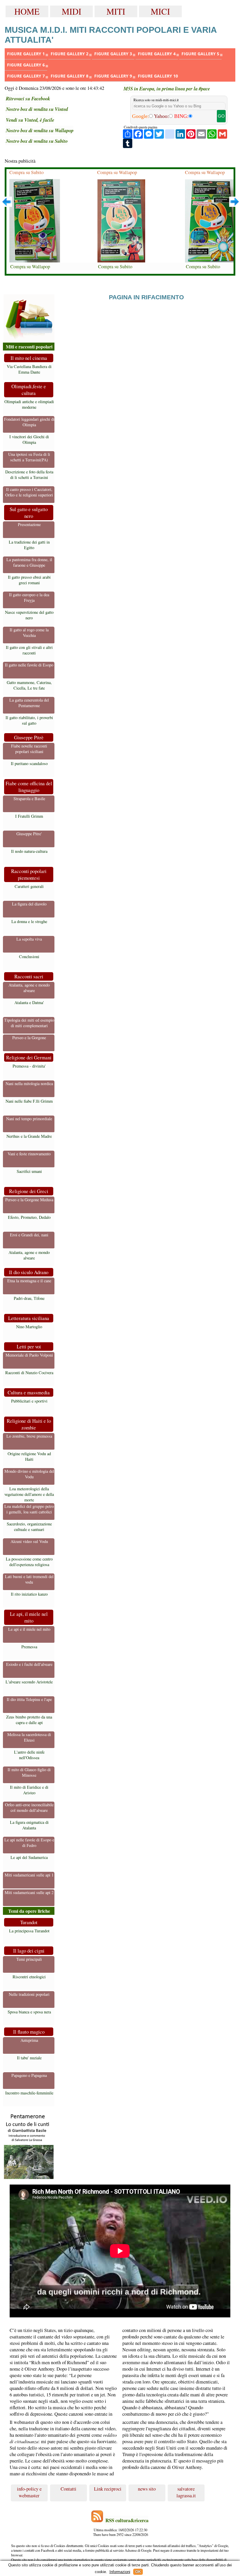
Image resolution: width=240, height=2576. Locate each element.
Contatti (68, 2489)
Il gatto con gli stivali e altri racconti (29, 650)
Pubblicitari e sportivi (29, 1401)
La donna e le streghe (29, 921)
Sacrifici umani (29, 1171)
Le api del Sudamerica (29, 1857)
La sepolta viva (29, 939)
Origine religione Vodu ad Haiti (29, 1456)
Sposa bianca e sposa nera (29, 2012)
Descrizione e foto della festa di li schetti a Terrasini (29, 475)
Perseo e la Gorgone (29, 1038)
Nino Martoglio (29, 1327)
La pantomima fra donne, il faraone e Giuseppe (29, 562)
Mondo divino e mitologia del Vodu (29, 1474)
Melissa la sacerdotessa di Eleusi (29, 1737)
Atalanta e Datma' (29, 1002)
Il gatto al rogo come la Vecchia (29, 633)
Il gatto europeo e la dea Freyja (29, 597)
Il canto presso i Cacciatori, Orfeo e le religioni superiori (29, 492)
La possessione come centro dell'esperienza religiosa (29, 1562)
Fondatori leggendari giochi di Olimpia (29, 422)
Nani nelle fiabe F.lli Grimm (29, 1101)
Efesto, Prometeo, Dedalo (29, 1217)
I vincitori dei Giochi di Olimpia (29, 439)
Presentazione (29, 524)
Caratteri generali (29, 886)
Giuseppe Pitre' (29, 834)
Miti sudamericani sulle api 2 (29, 1892)
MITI (116, 11)
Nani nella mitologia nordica (29, 1083)
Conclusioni (29, 957)
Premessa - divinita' (29, 1066)
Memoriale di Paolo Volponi (29, 1355)
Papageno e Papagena (29, 2075)
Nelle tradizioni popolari (29, 1994)
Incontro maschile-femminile (29, 2093)
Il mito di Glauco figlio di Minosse (29, 1772)
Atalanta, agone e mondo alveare (29, 988)
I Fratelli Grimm (29, 816)
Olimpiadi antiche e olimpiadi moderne (29, 404)
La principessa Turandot (29, 1931)
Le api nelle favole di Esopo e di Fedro (29, 1843)
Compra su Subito (26, 172)
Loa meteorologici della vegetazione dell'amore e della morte (29, 1494)
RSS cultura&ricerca (127, 2520)
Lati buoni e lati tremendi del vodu (29, 1579)
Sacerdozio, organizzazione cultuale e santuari (29, 1527)
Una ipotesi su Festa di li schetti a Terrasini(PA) (29, 457)
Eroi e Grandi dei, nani (29, 1235)
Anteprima (29, 2040)
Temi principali (29, 1959)
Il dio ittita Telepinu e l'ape (29, 1699)
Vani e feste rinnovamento (29, 1154)
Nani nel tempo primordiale (29, 1119)
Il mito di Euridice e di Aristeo (29, 1790)
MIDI (72, 11)
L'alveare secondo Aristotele (29, 1682)
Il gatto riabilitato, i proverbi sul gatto (29, 720)
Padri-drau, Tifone (29, 1298)
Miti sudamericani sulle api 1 (29, 1875)
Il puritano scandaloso (29, 763)
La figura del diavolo (29, 904)
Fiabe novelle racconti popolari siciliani (29, 749)
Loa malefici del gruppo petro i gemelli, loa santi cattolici (29, 1509)
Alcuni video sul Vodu (29, 1541)
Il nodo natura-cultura (29, 851)
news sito (147, 2489)
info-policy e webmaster (29, 2492)
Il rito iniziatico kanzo (29, 1594)
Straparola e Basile (29, 799)
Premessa (29, 1647)
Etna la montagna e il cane (29, 1281)
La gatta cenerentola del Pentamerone (29, 703)
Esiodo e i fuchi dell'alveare (29, 1664)
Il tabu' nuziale (29, 2058)
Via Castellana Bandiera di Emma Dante (29, 369)
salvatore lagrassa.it (186, 2492)
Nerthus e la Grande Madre (29, 1136)
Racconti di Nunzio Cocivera (29, 1373)
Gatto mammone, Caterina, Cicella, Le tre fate (29, 685)
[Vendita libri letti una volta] (29, 318)
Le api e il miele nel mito (29, 1629)
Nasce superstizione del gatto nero (29, 615)
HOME (27, 11)
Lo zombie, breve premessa (29, 1436)
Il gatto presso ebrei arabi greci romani (29, 580)
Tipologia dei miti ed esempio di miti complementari (29, 1023)
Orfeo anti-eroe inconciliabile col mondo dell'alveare (29, 1807)
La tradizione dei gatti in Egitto (29, 545)
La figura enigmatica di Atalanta (29, 1825)
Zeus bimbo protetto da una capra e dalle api (29, 1720)
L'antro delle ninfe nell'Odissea (29, 1755)
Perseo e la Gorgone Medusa (29, 1200)
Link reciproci (108, 2489)
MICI (160, 11)
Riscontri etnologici (29, 1977)
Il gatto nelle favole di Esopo (29, 665)
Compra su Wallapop (30, 267)
